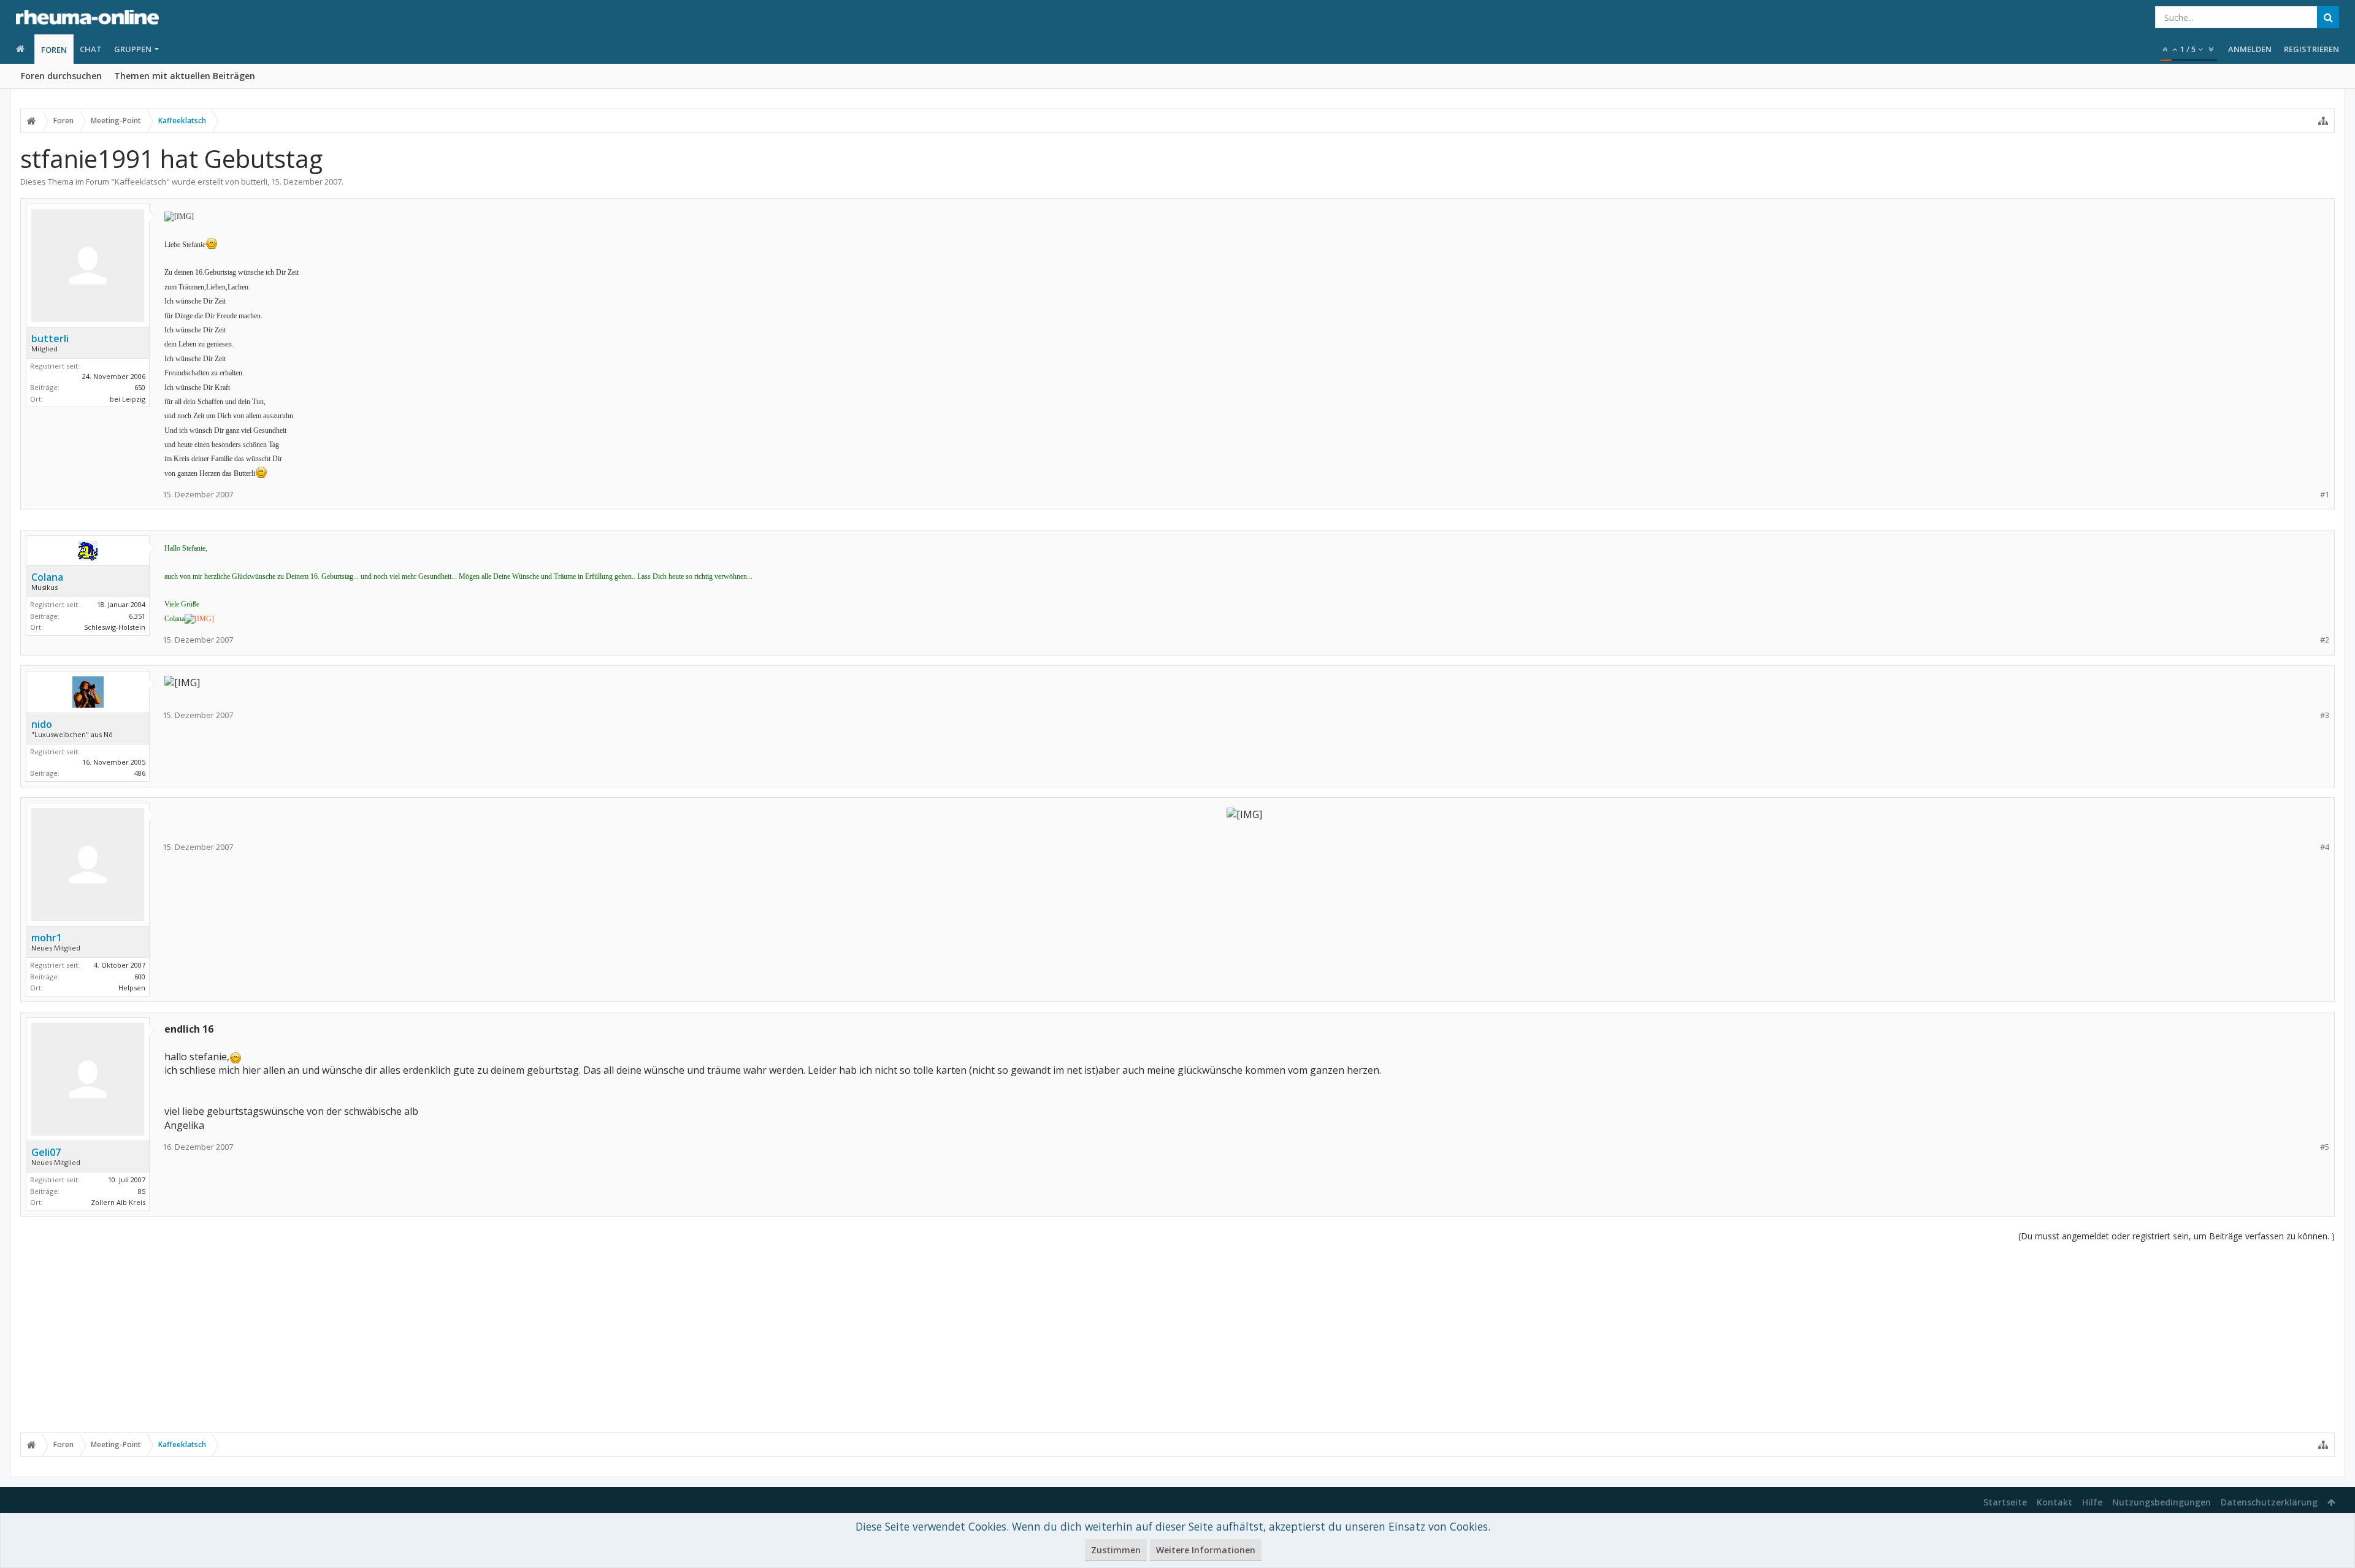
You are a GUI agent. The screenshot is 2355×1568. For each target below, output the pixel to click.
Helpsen (132, 988)
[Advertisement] (1177, 1337)
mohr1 (47, 938)
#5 (2325, 1147)
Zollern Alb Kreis (118, 1202)
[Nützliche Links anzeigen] (2323, 121)
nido (42, 724)
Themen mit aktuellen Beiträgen (185, 76)
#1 (2325, 495)
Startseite (2005, 1502)
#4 (2325, 847)
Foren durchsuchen (61, 76)
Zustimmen (1116, 1550)
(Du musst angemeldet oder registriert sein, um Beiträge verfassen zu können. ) (2177, 1236)
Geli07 (46, 1152)
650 (140, 387)
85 (142, 1191)
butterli (254, 182)
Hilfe (2092, 1502)
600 (140, 977)
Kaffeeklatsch (140, 182)
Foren (54, 50)
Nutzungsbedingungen (2162, 1502)
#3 (2325, 715)
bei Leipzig (128, 399)
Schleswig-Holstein (115, 627)
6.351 (137, 616)
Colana (47, 577)
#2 (2325, 640)
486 (140, 773)
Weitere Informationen (1206, 1550)
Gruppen (133, 49)
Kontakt (2054, 1502)
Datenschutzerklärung (2269, 1502)
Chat (91, 49)
